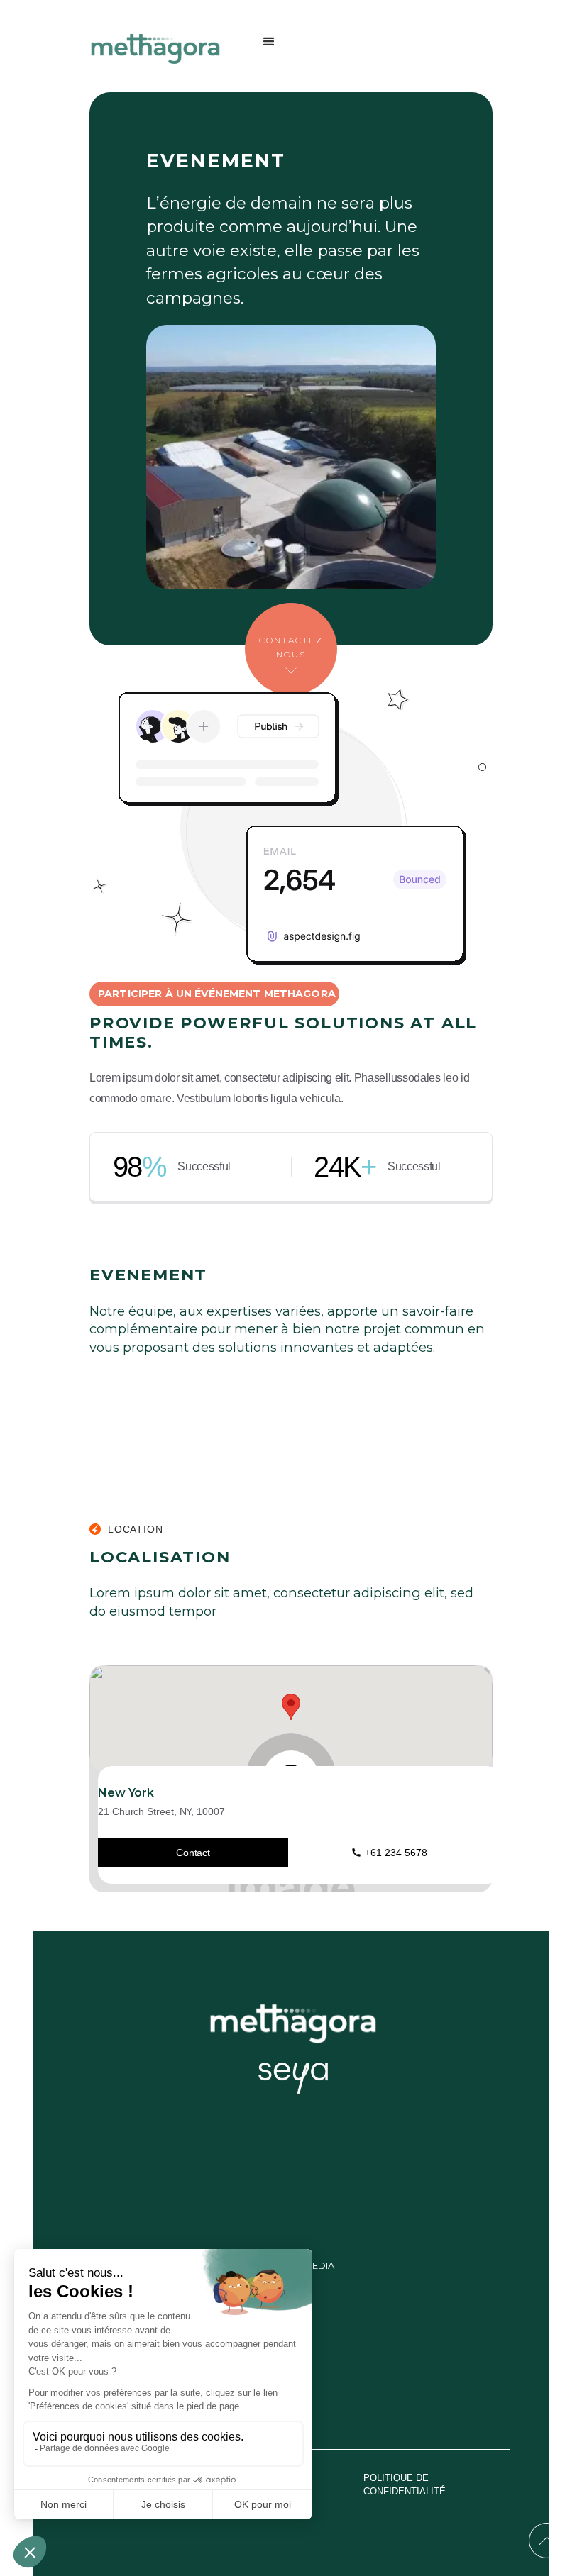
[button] (269, 49)
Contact (193, 1853)
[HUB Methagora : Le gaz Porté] (159, 49)
